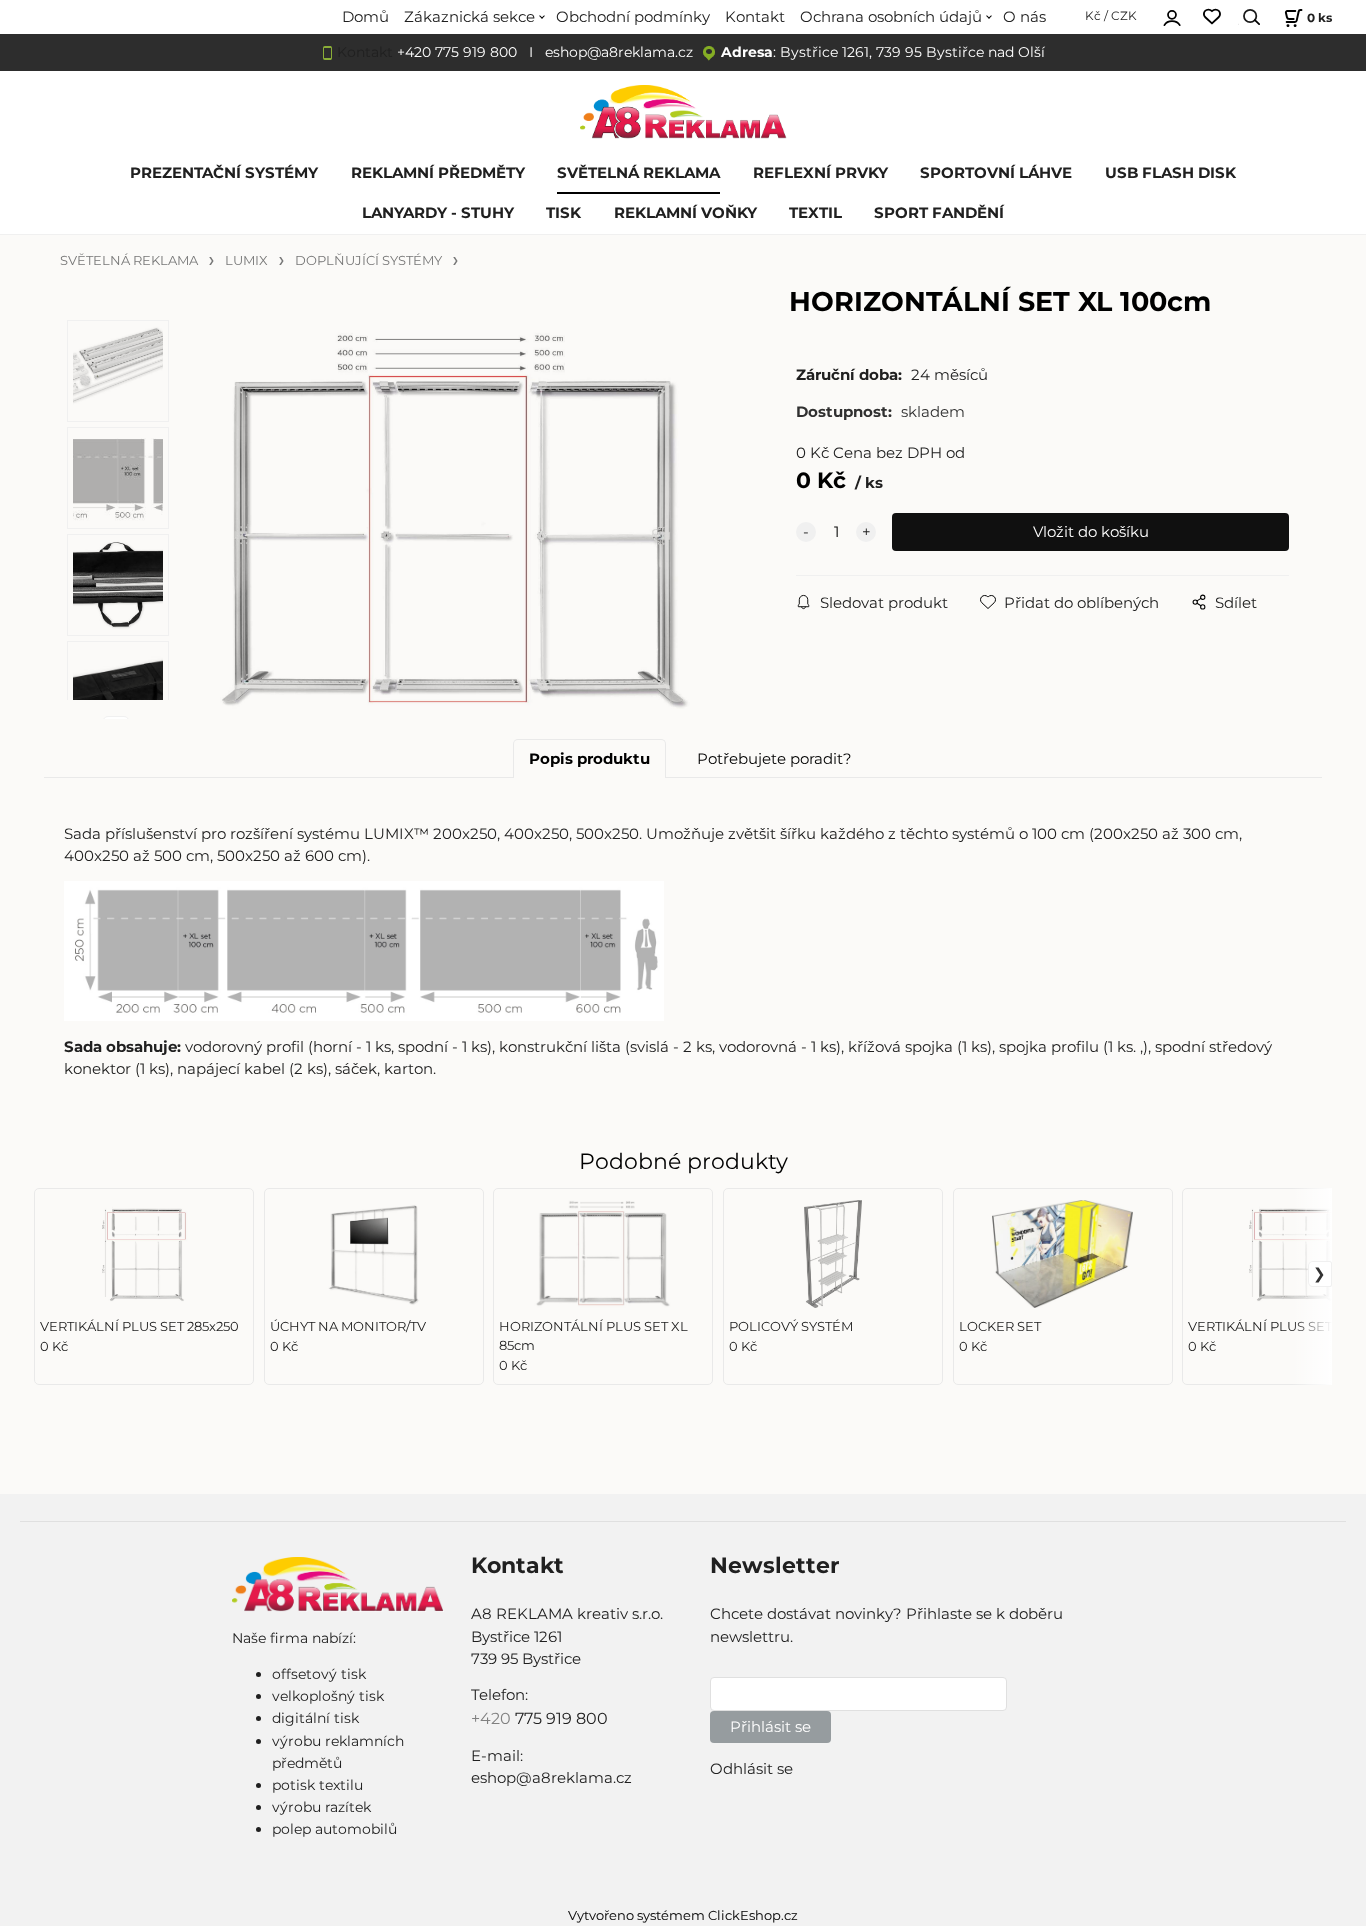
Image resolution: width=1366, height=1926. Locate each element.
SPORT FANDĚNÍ (939, 213)
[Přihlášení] (1172, 15)
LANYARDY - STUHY (438, 213)
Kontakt (755, 17)
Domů (365, 17)
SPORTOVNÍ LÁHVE (996, 173)
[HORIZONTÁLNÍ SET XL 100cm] (456, 519)
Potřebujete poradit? (774, 759)
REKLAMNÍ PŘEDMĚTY (438, 173)
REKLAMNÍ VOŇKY (685, 213)
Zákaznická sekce (469, 17)
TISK (563, 213)
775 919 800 (561, 1718)
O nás (1024, 17)
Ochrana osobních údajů (891, 17)
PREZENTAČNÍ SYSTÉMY (224, 173)
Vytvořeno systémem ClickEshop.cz (683, 1915)
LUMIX (246, 260)
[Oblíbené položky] (1212, 17)
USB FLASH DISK (1170, 173)
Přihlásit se (770, 1727)
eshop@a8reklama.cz (619, 52)
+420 (493, 1718)
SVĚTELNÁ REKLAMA (638, 173)
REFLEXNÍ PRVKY (820, 173)
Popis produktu (589, 759)
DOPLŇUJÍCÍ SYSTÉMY (368, 260)
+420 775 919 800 (457, 52)
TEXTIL (815, 213)
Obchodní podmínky (633, 17)
